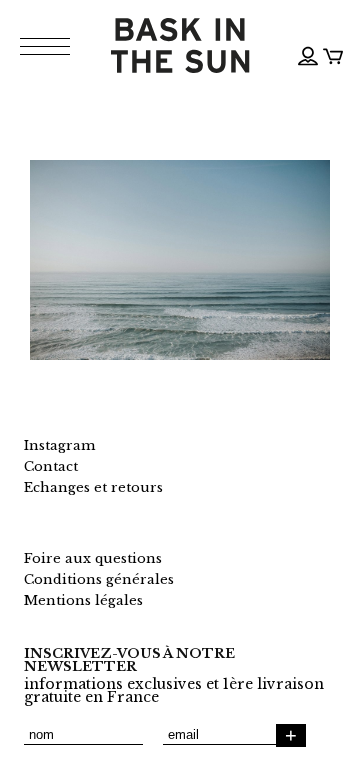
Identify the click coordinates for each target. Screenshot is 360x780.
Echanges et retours (93, 487)
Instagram (59, 445)
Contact (51, 466)
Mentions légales (83, 600)
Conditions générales (99, 579)
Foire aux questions (93, 558)
